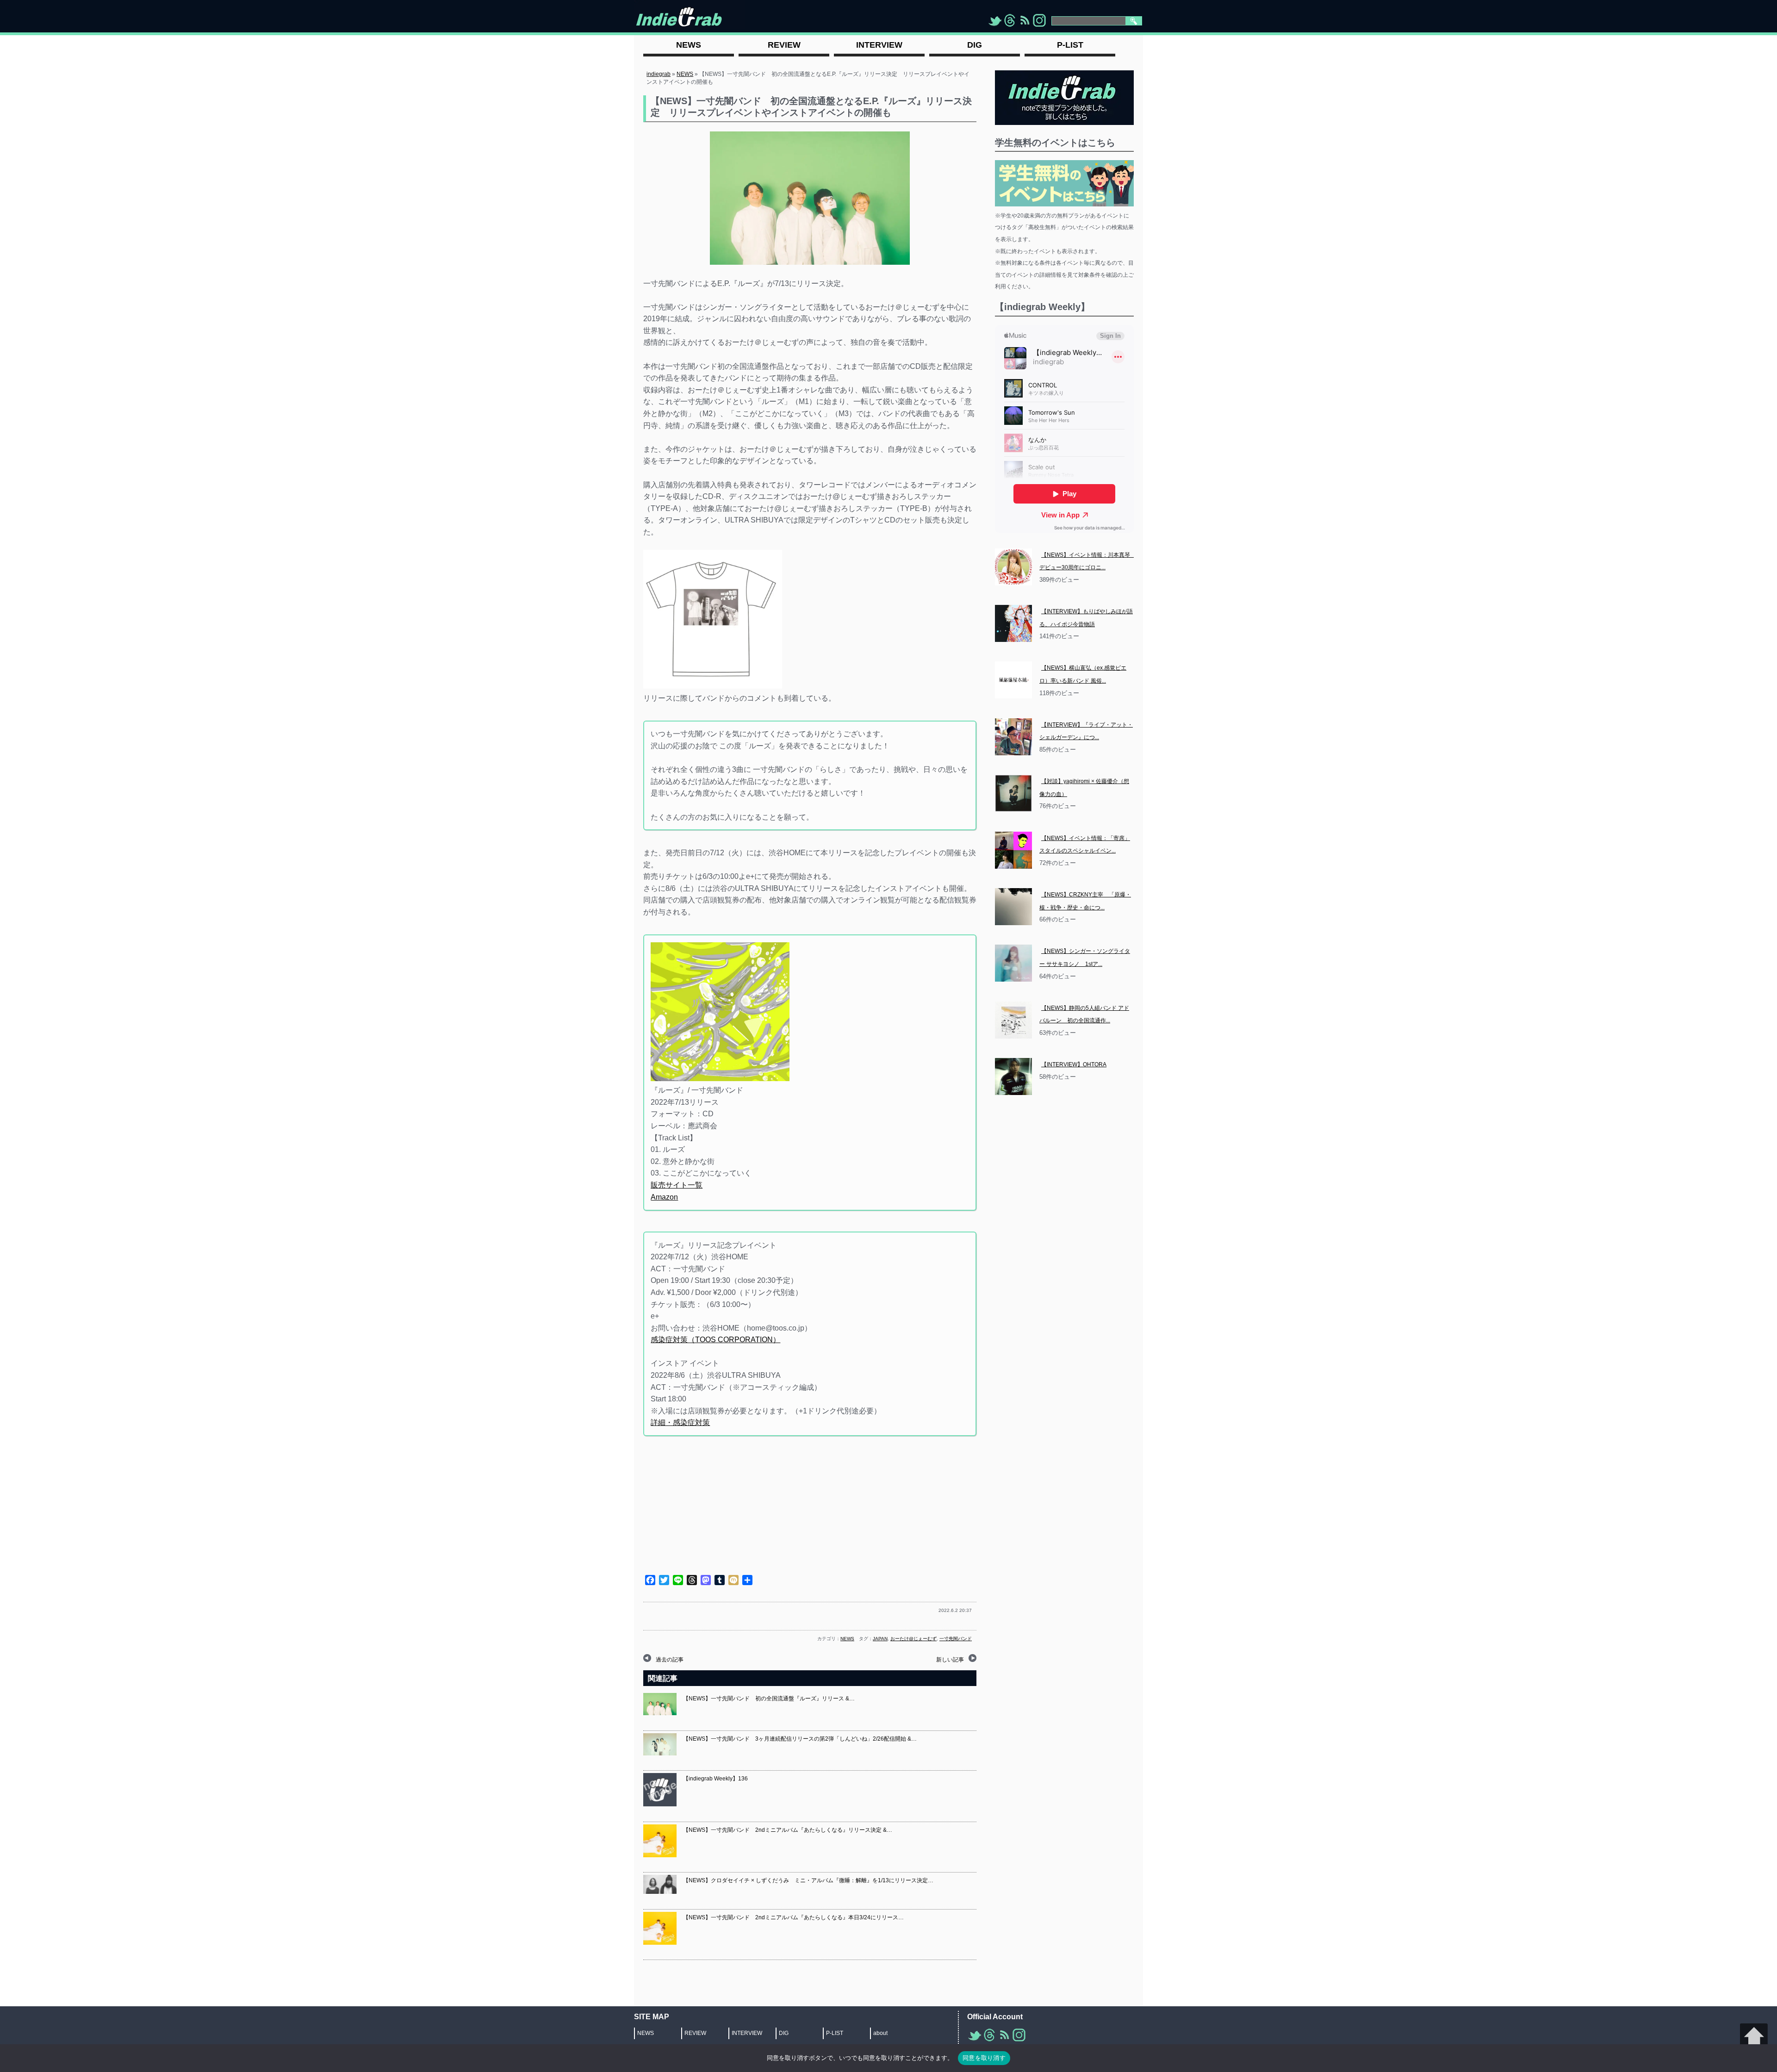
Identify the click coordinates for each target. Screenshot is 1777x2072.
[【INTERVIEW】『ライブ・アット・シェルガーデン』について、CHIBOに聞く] (1013, 737)
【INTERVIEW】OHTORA (1074, 1064)
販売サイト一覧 (677, 1185)
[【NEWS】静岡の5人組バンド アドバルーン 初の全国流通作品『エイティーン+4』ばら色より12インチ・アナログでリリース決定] (1013, 1020)
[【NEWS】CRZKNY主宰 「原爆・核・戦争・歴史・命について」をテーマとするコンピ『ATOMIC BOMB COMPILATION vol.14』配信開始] (1013, 907)
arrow (1754, 2037)
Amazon (664, 1197)
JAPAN (880, 1639)
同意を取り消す (984, 2058)
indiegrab (659, 74)
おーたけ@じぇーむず (913, 1639)
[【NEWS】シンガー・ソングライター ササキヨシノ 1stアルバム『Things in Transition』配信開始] (1013, 963)
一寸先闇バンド (956, 1639)
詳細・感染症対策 (680, 1422)
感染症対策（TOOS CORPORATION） (715, 1340)
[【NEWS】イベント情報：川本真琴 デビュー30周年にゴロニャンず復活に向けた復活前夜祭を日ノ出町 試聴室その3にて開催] (1013, 567)
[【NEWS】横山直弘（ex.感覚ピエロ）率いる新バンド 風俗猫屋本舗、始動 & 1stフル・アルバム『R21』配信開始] (1013, 680)
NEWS (685, 74)
